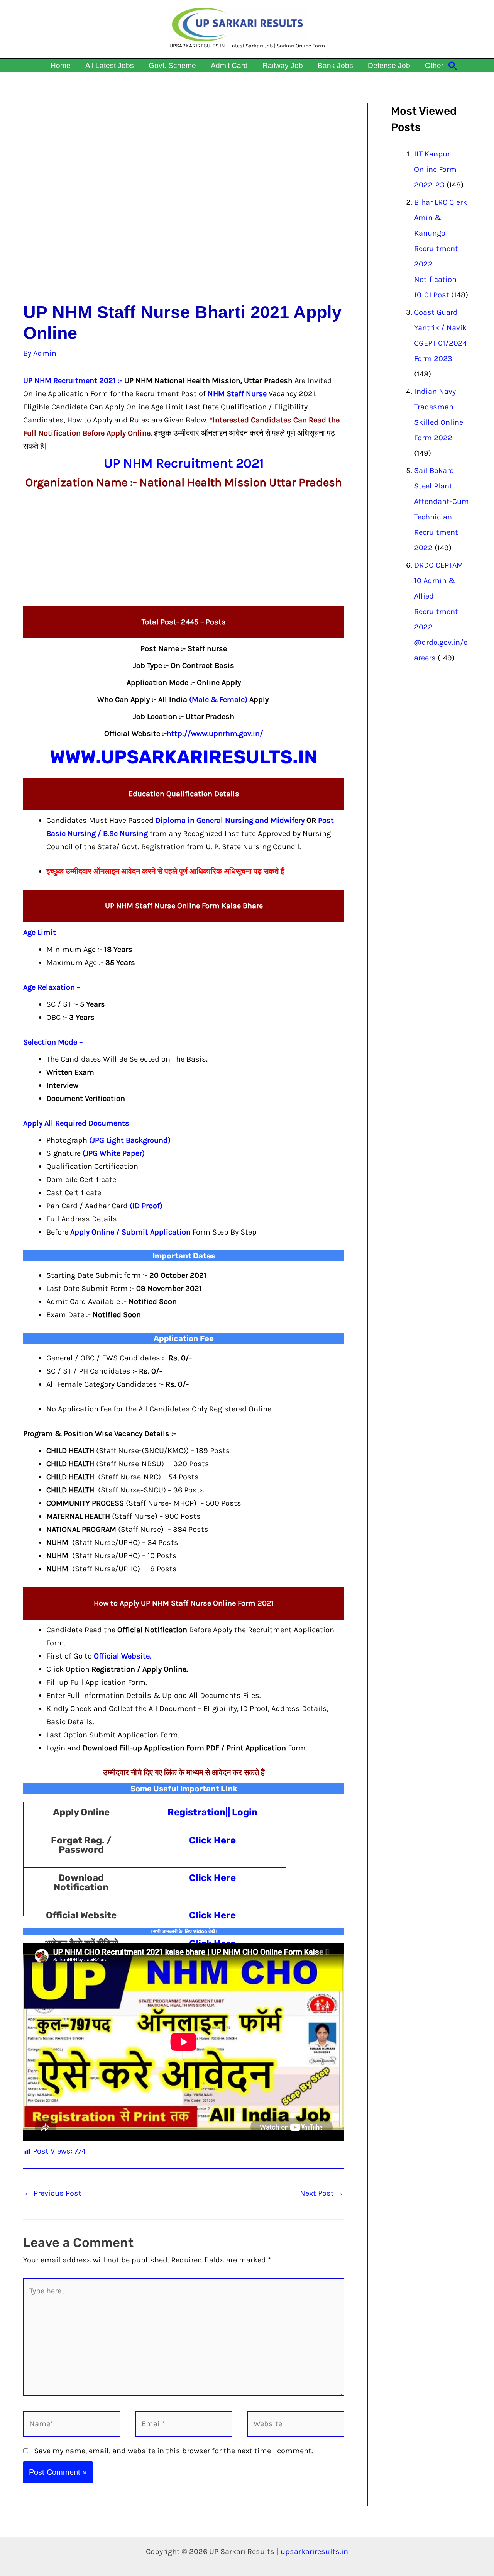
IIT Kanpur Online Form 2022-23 (435, 169)
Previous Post (53, 2193)
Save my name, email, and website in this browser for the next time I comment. (173, 2451)
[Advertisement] (184, 203)
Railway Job (283, 65)
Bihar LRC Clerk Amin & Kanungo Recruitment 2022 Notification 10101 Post (441, 248)
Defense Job (389, 65)
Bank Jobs (335, 65)
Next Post (322, 2193)
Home (61, 65)
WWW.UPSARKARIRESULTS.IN (184, 757)
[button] (453, 66)
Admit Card (229, 65)
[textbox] (195, 834)
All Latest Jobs (110, 65)
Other (434, 65)
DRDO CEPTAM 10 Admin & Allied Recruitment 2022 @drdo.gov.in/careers (441, 611)
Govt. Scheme (172, 65)
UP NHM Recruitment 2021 (69, 381)
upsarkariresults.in (314, 2551)
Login (245, 1812)
